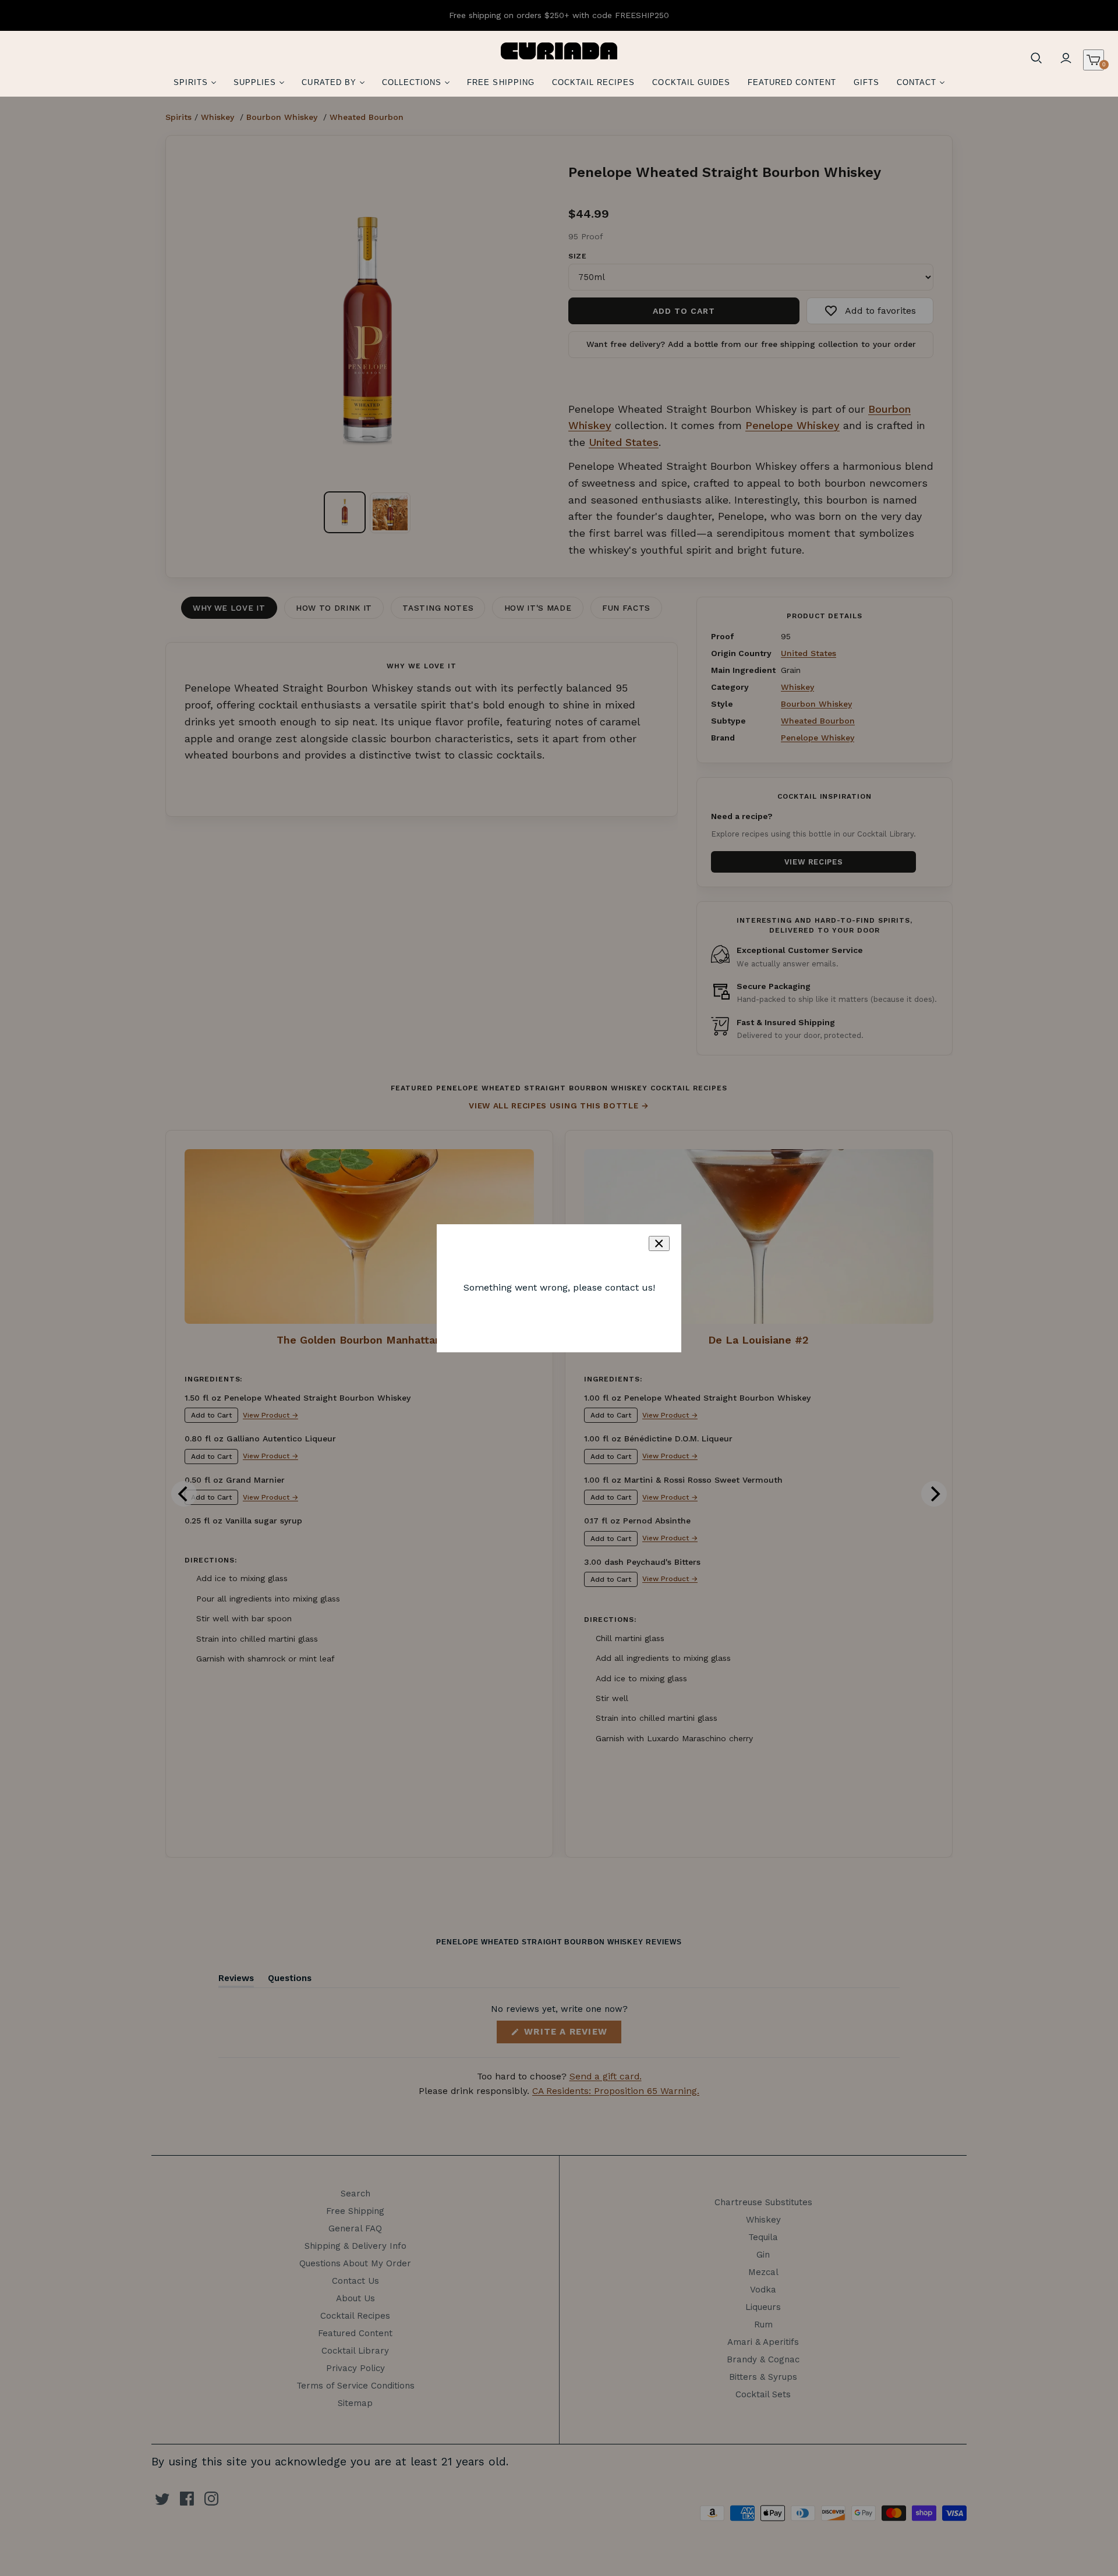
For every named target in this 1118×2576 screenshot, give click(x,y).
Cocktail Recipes (594, 82)
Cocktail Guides (691, 82)
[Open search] (1036, 58)
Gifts (866, 82)
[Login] (1066, 58)
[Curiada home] (559, 51)
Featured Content (792, 82)
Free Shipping (501, 82)
